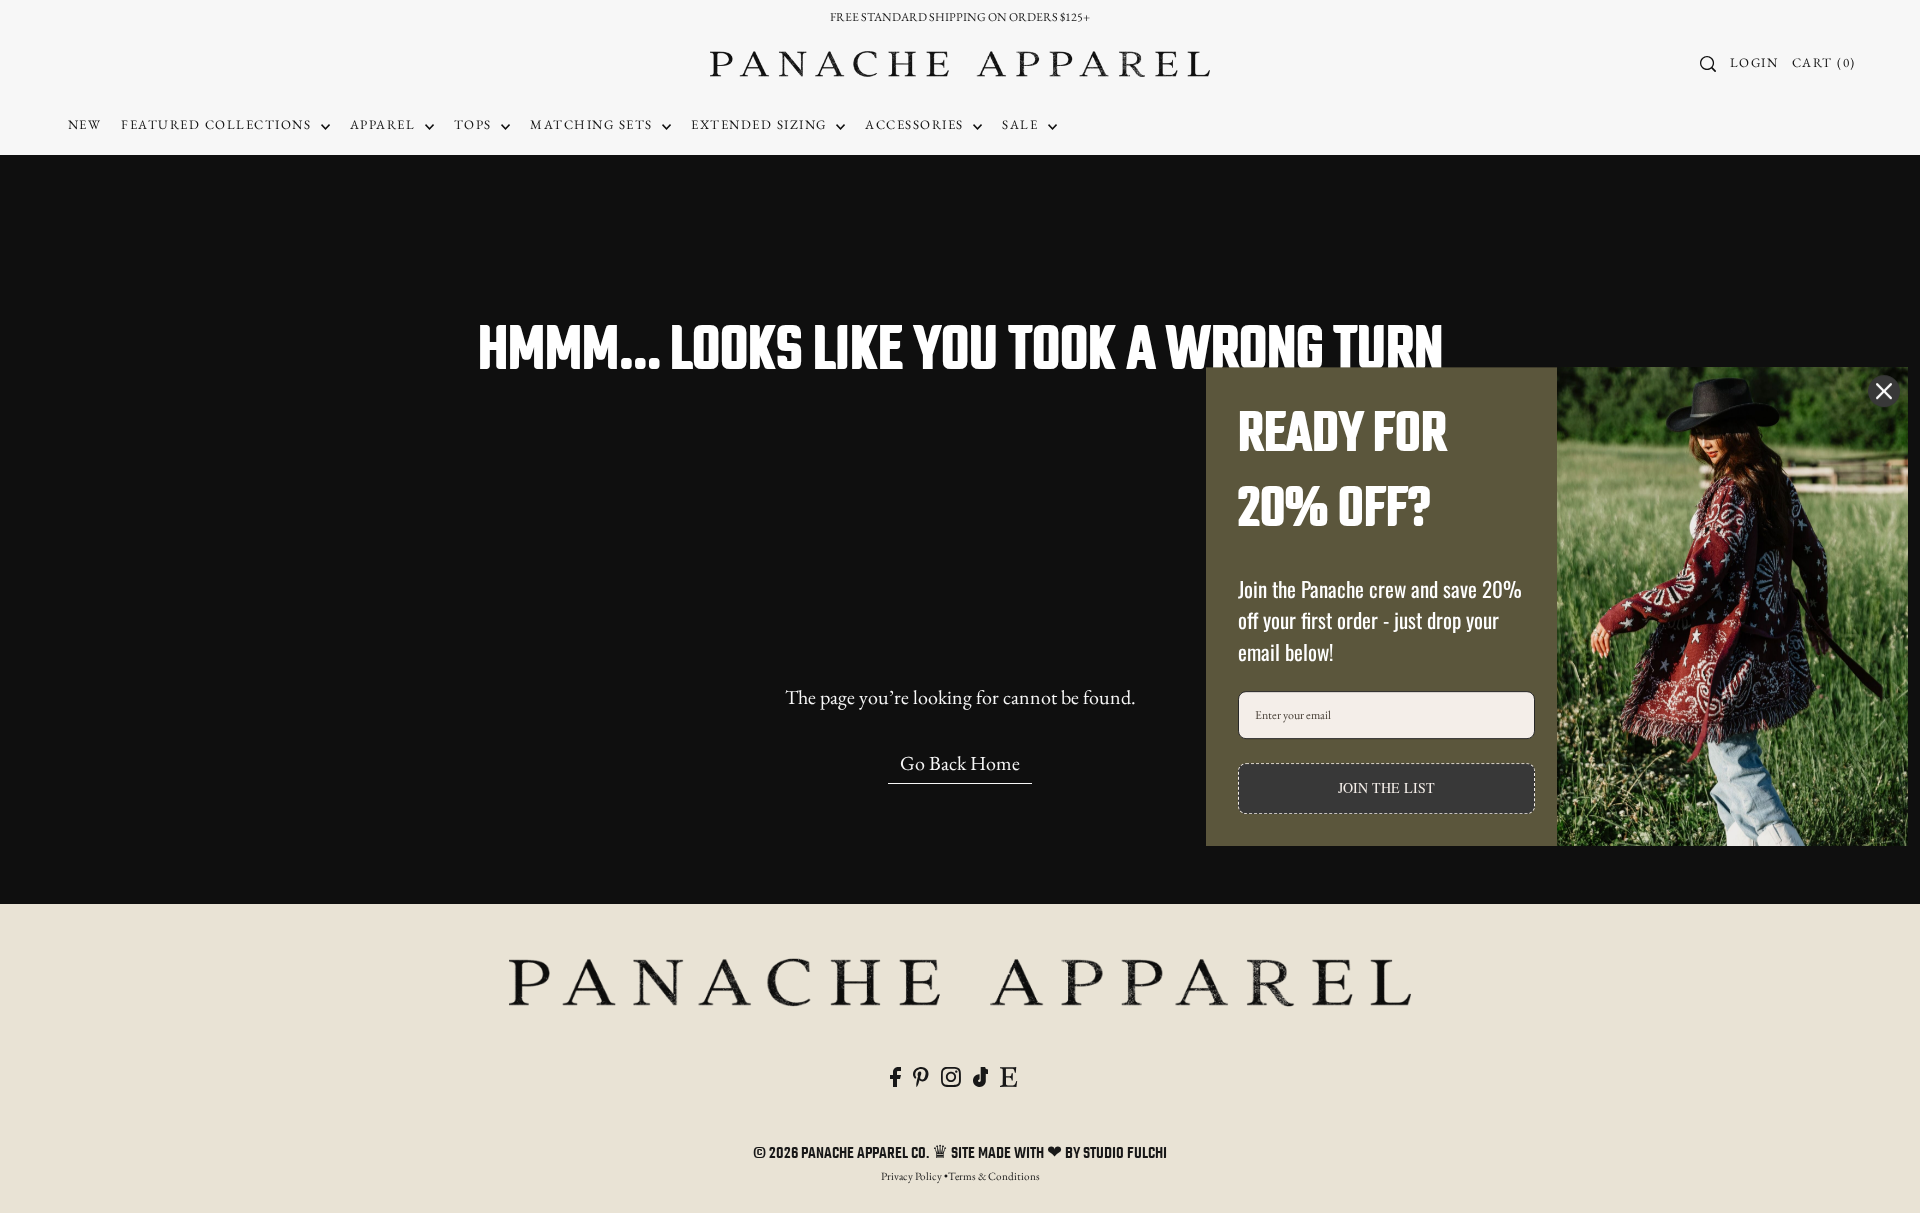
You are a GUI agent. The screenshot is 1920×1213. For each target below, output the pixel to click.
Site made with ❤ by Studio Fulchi (1059, 1154)
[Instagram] (951, 1074)
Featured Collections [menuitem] (218, 124)
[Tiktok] (981, 1074)
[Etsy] (1008, 1074)
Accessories (916, 124)
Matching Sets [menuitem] (593, 124)
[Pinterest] (921, 1074)
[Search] (1708, 64)
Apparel (385, 124)
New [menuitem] (85, 124)
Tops (475, 124)
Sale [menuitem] (1022, 124)
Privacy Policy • (914, 1176)
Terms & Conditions (994, 1176)
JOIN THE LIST (1386, 788)
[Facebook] (895, 1074)
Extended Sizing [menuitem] (761, 124)
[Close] (1884, 391)
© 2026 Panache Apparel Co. (842, 1154)
